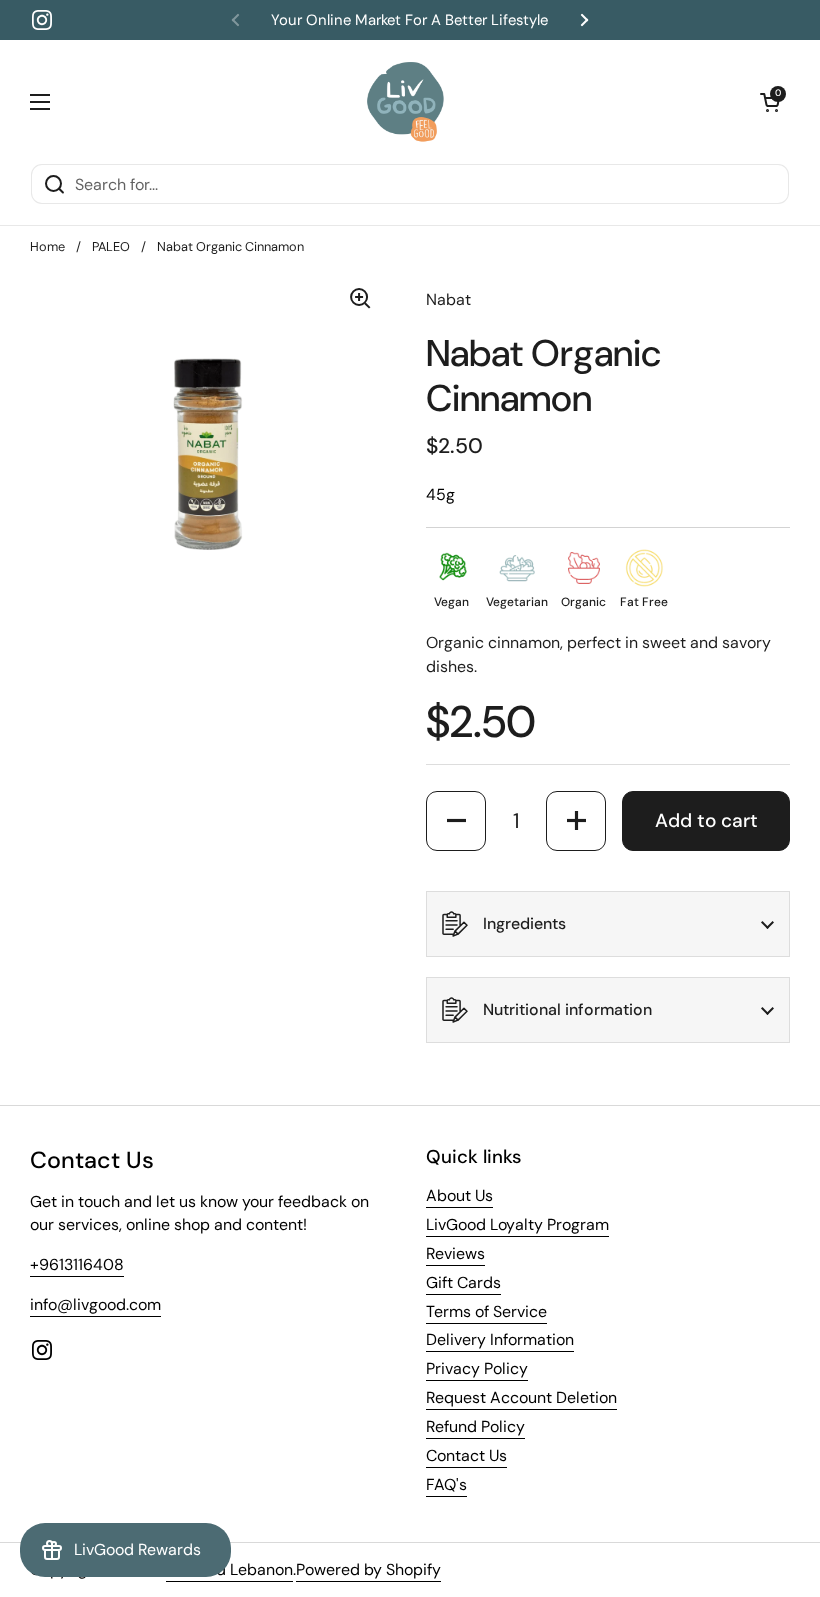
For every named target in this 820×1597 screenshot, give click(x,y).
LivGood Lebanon (229, 1569)
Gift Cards (463, 1282)
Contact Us (466, 1455)
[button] (770, 102)
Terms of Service (486, 1311)
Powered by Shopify (368, 1569)
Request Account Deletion (521, 1397)
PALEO (111, 246)
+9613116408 (77, 1264)
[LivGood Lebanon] (405, 101)
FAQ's (446, 1484)
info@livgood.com (95, 1304)
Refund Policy (475, 1426)
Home (47, 246)
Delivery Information (500, 1339)
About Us (459, 1195)
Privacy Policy (477, 1368)
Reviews (455, 1253)
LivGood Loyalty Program (517, 1224)
